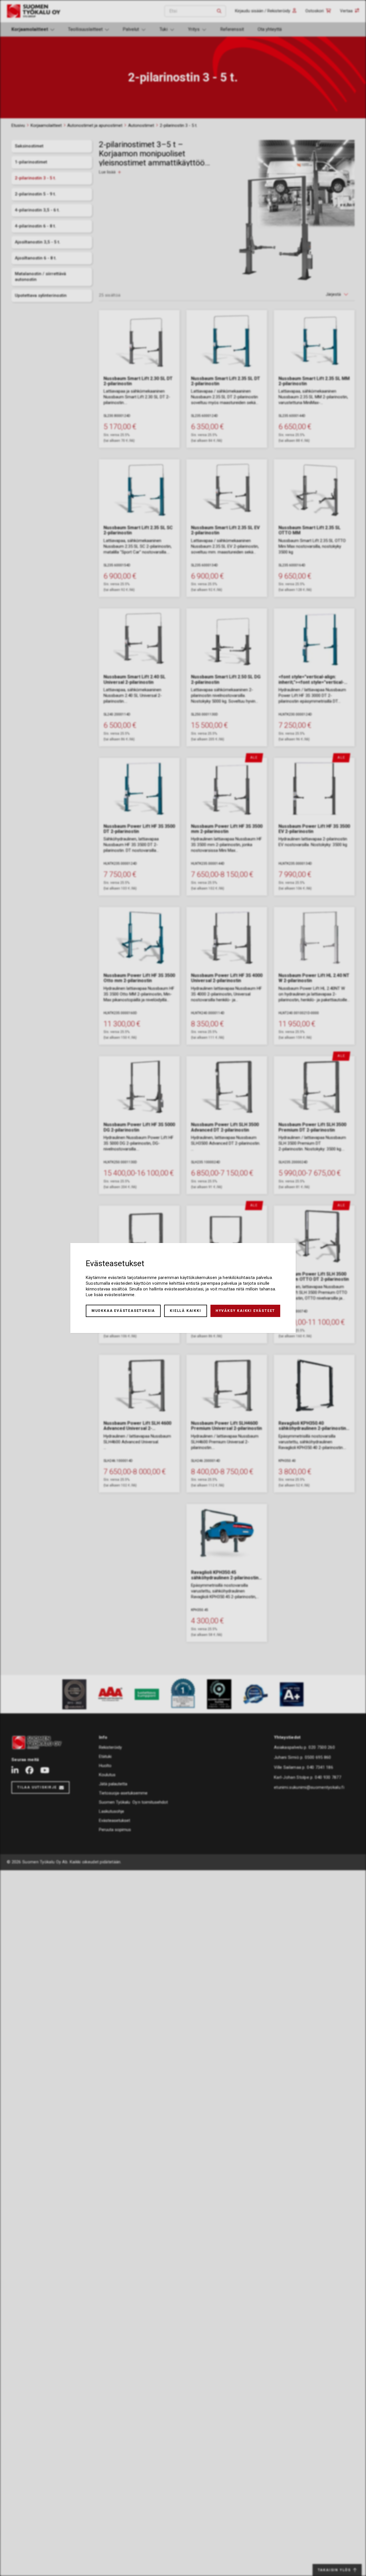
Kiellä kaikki (185, 1311)
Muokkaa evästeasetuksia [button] (123, 1311)
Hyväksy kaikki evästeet (245, 1311)
